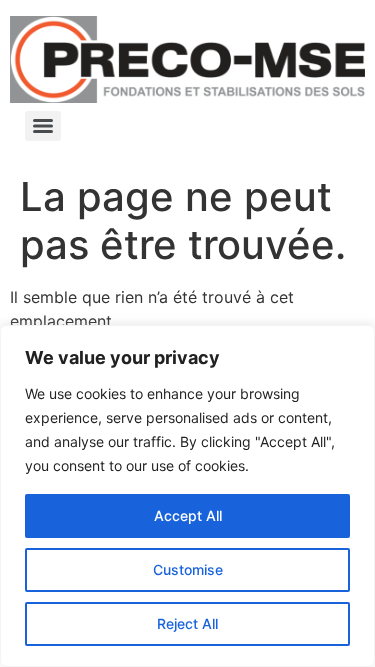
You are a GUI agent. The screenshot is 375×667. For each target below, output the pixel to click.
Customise (188, 569)
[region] (187, 496)
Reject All (187, 623)
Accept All (188, 515)
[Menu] (43, 126)
